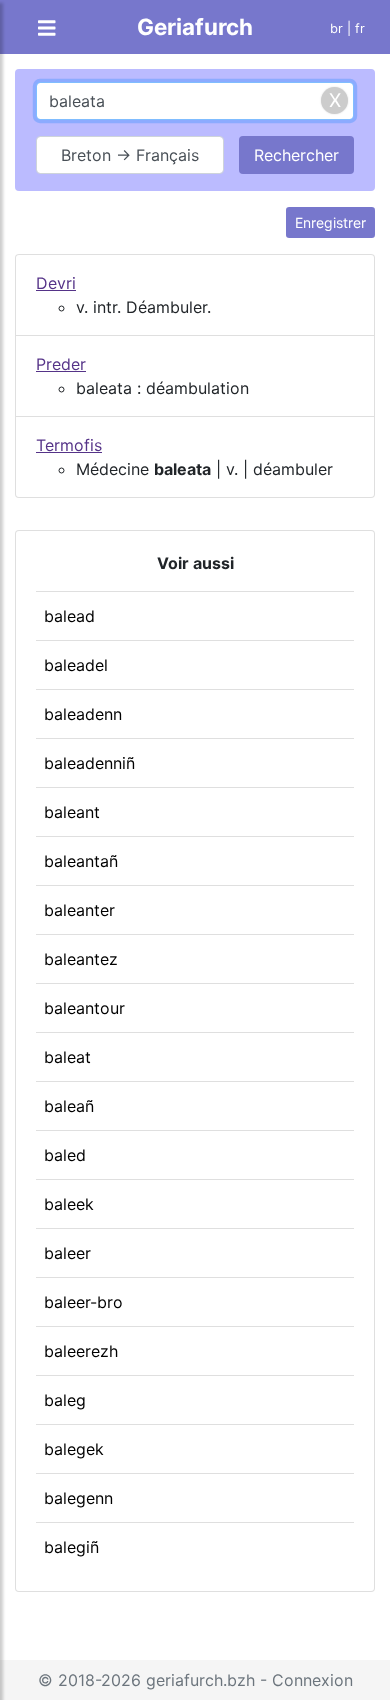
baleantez (81, 959)
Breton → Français (130, 155)
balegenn (78, 1498)
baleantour (84, 1008)
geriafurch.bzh (200, 1680)
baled (65, 1155)
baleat (67, 1057)
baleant (72, 812)
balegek (74, 1449)
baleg (65, 1400)
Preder (61, 364)
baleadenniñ (89, 763)
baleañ (69, 1106)
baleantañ (81, 861)
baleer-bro (83, 1302)
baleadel (76, 665)
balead (69, 616)
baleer (67, 1253)
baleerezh (81, 1351)
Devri (56, 283)
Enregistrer (330, 222)
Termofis (69, 445)
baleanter (79, 910)
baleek (69, 1204)
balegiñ (71, 1547)
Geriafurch (195, 26)
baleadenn (83, 714)
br (336, 28)
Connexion (312, 1680)
